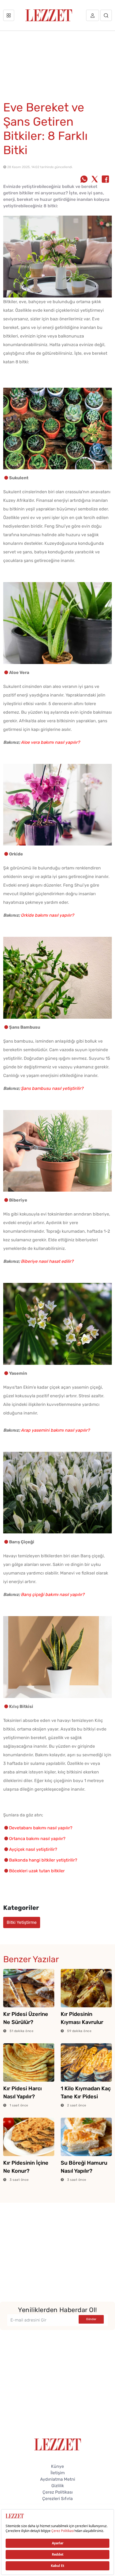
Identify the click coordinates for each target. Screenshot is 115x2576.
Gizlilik (58, 2486)
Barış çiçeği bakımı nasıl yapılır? (53, 1594)
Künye (57, 2466)
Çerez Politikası (58, 2492)
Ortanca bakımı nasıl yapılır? (37, 1839)
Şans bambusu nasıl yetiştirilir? (52, 1088)
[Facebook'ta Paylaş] (105, 180)
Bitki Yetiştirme (22, 1922)
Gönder (91, 2319)
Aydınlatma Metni (58, 2479)
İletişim (58, 2473)
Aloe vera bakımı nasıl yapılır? (50, 742)
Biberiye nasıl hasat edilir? (47, 1261)
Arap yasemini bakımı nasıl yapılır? (55, 1430)
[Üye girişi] (93, 15)
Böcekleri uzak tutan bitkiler (37, 1871)
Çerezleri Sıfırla (57, 2499)
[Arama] (106, 15)
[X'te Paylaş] (95, 180)
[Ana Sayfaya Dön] (58, 2444)
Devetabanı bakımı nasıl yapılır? (41, 1828)
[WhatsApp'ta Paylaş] (84, 180)
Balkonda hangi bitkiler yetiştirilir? (43, 1860)
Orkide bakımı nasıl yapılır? (47, 915)
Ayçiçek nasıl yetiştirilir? (33, 1849)
